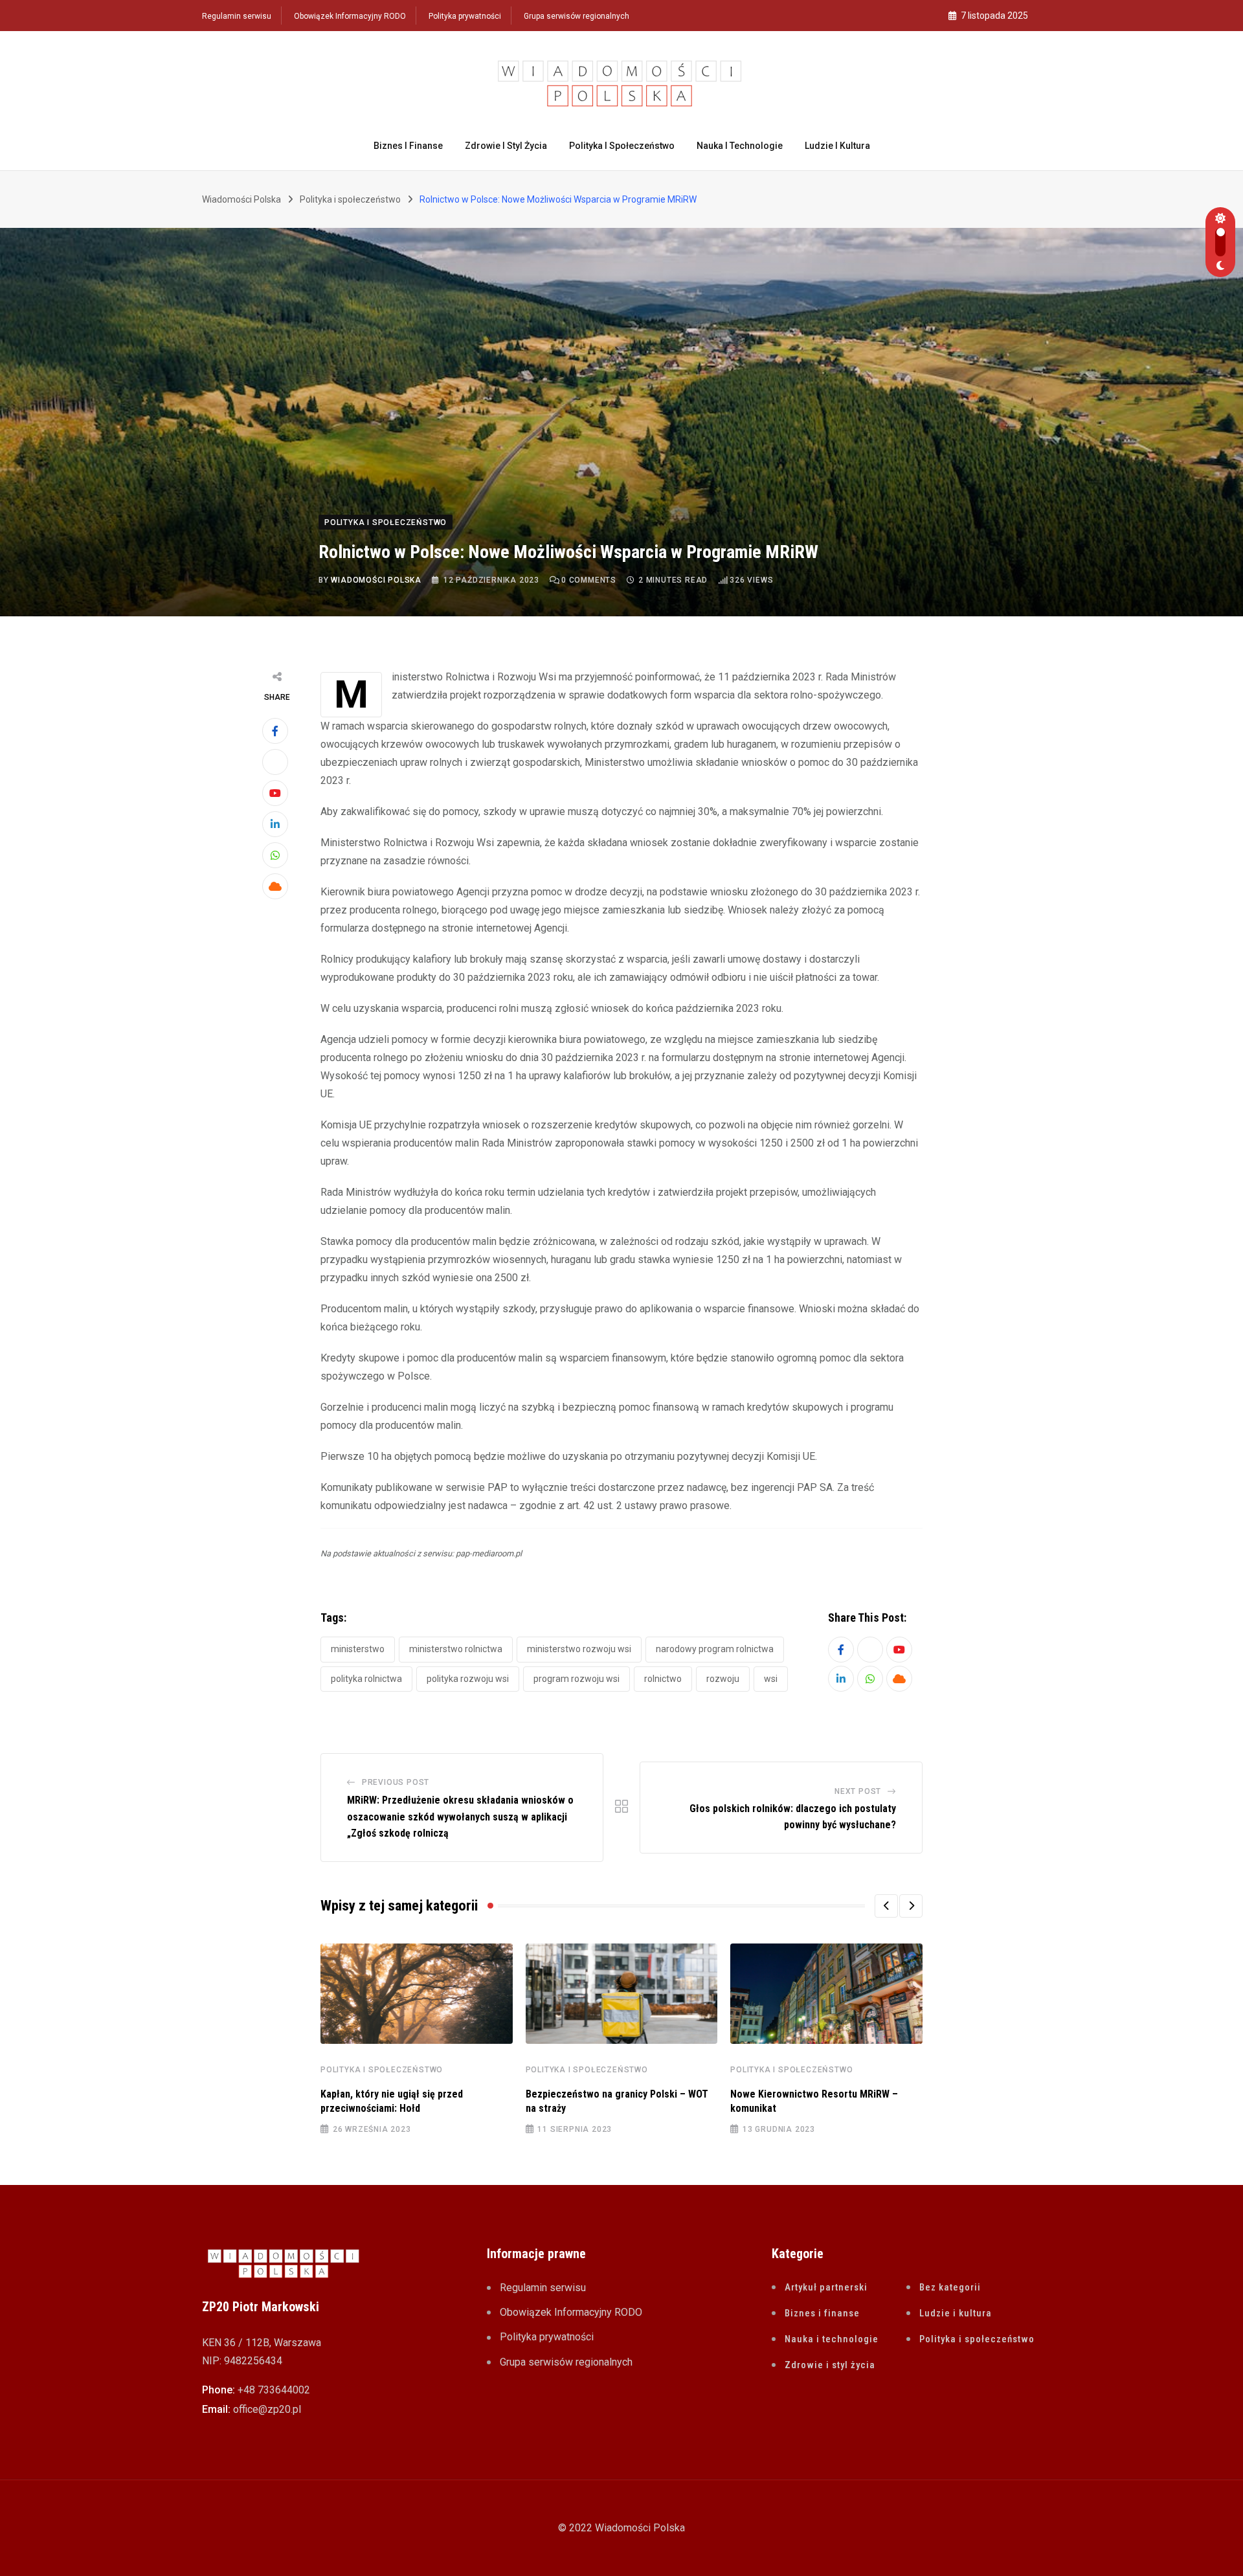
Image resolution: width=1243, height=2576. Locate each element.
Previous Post (396, 1782)
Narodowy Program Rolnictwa (715, 1649)
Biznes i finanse (408, 146)
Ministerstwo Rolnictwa (456, 1649)
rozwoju (723, 1679)
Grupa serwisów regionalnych (577, 16)
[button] (886, 1906)
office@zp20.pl (267, 2409)
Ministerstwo (358, 1649)
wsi (771, 1679)
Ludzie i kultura (837, 146)
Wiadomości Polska (376, 580)
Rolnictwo (663, 1679)
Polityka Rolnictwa (366, 1679)
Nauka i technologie (740, 146)
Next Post (858, 1791)
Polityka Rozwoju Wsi (468, 1679)
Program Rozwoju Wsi (577, 1679)
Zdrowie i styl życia (506, 146)
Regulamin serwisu (237, 16)
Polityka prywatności (465, 16)
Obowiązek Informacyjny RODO (350, 16)
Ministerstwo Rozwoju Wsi (579, 1649)
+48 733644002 (274, 2390)
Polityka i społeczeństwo (622, 146)
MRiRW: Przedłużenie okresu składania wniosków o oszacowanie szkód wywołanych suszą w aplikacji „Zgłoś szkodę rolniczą (460, 1817)
